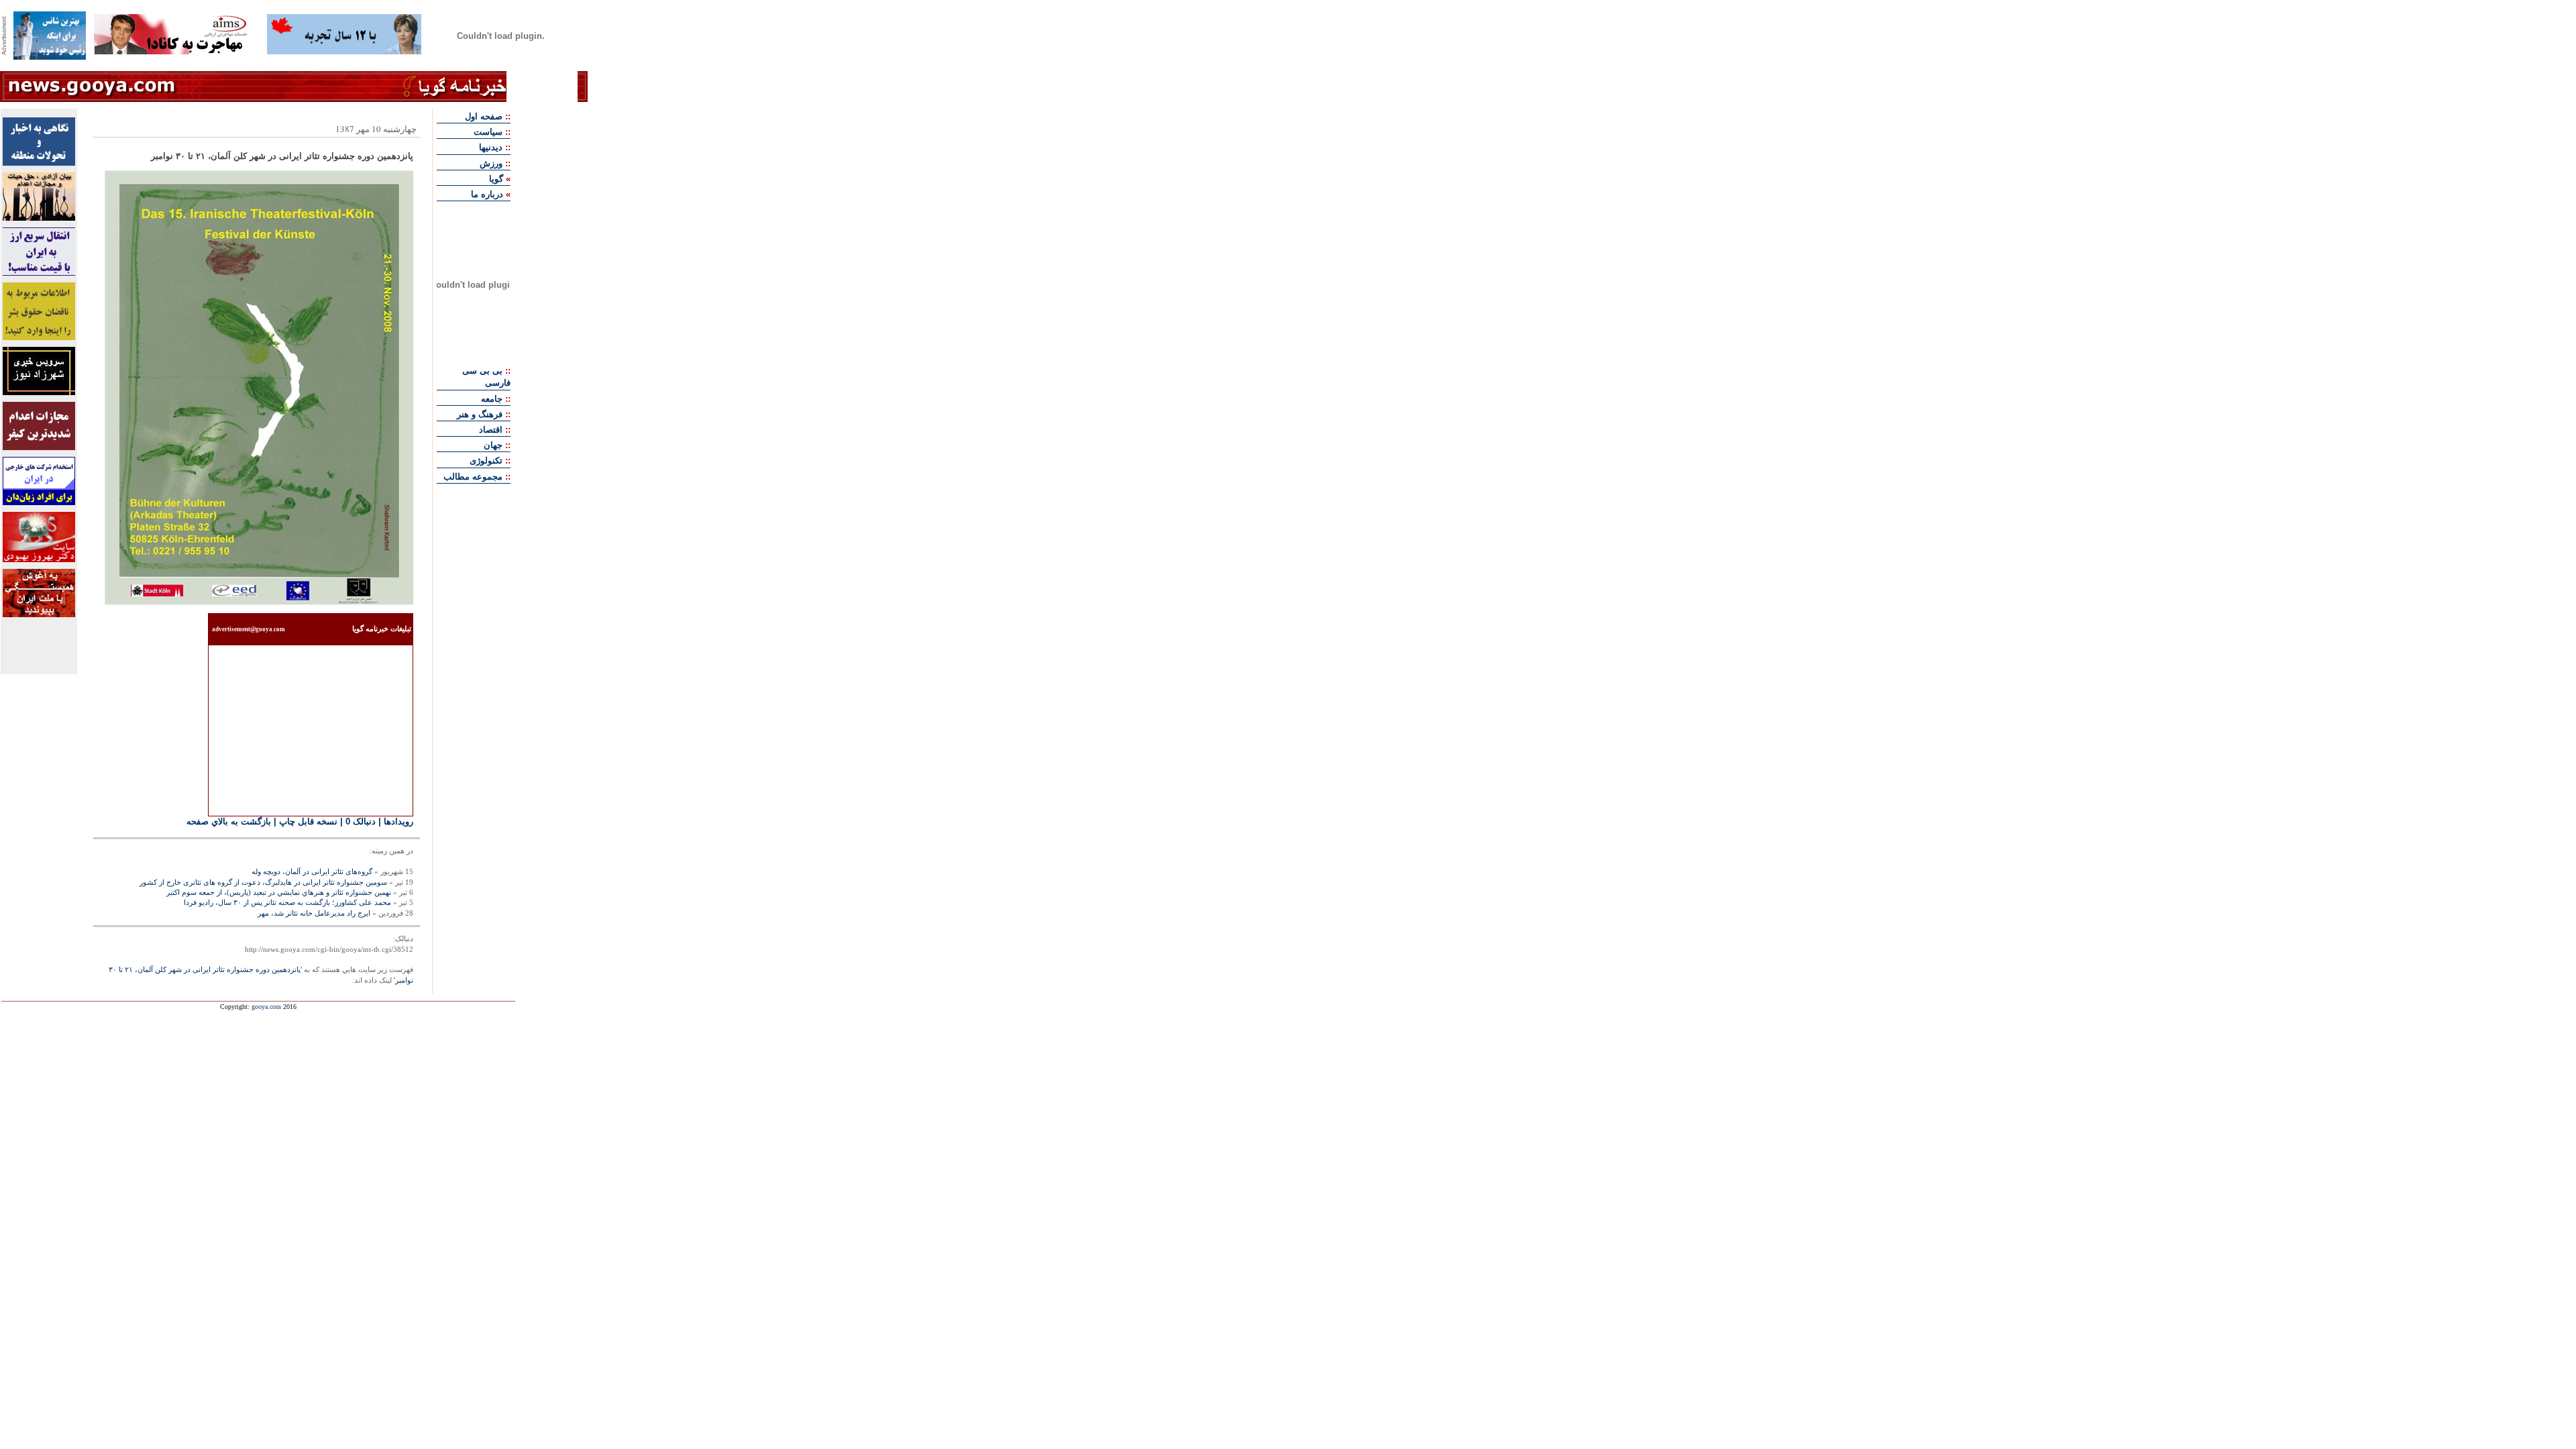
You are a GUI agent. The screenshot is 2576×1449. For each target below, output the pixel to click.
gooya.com (266, 1007)
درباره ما (487, 194)
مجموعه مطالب (473, 477)
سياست (488, 132)
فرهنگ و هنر (480, 414)
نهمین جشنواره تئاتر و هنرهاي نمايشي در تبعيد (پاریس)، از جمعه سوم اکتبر (279, 892)
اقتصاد (491, 430)
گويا (496, 179)
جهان (493, 445)
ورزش (491, 163)
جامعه (492, 399)
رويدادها (398, 821)
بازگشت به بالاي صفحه (229, 821)
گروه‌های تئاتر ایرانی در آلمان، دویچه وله (312, 871)
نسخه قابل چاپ (308, 821)
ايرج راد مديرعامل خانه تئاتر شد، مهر (314, 913)
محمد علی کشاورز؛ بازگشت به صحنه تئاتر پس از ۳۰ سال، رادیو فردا (287, 902)
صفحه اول (484, 116)
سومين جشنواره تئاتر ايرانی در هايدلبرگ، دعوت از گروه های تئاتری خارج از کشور (263, 882)
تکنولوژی (486, 461)
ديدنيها (491, 147)
